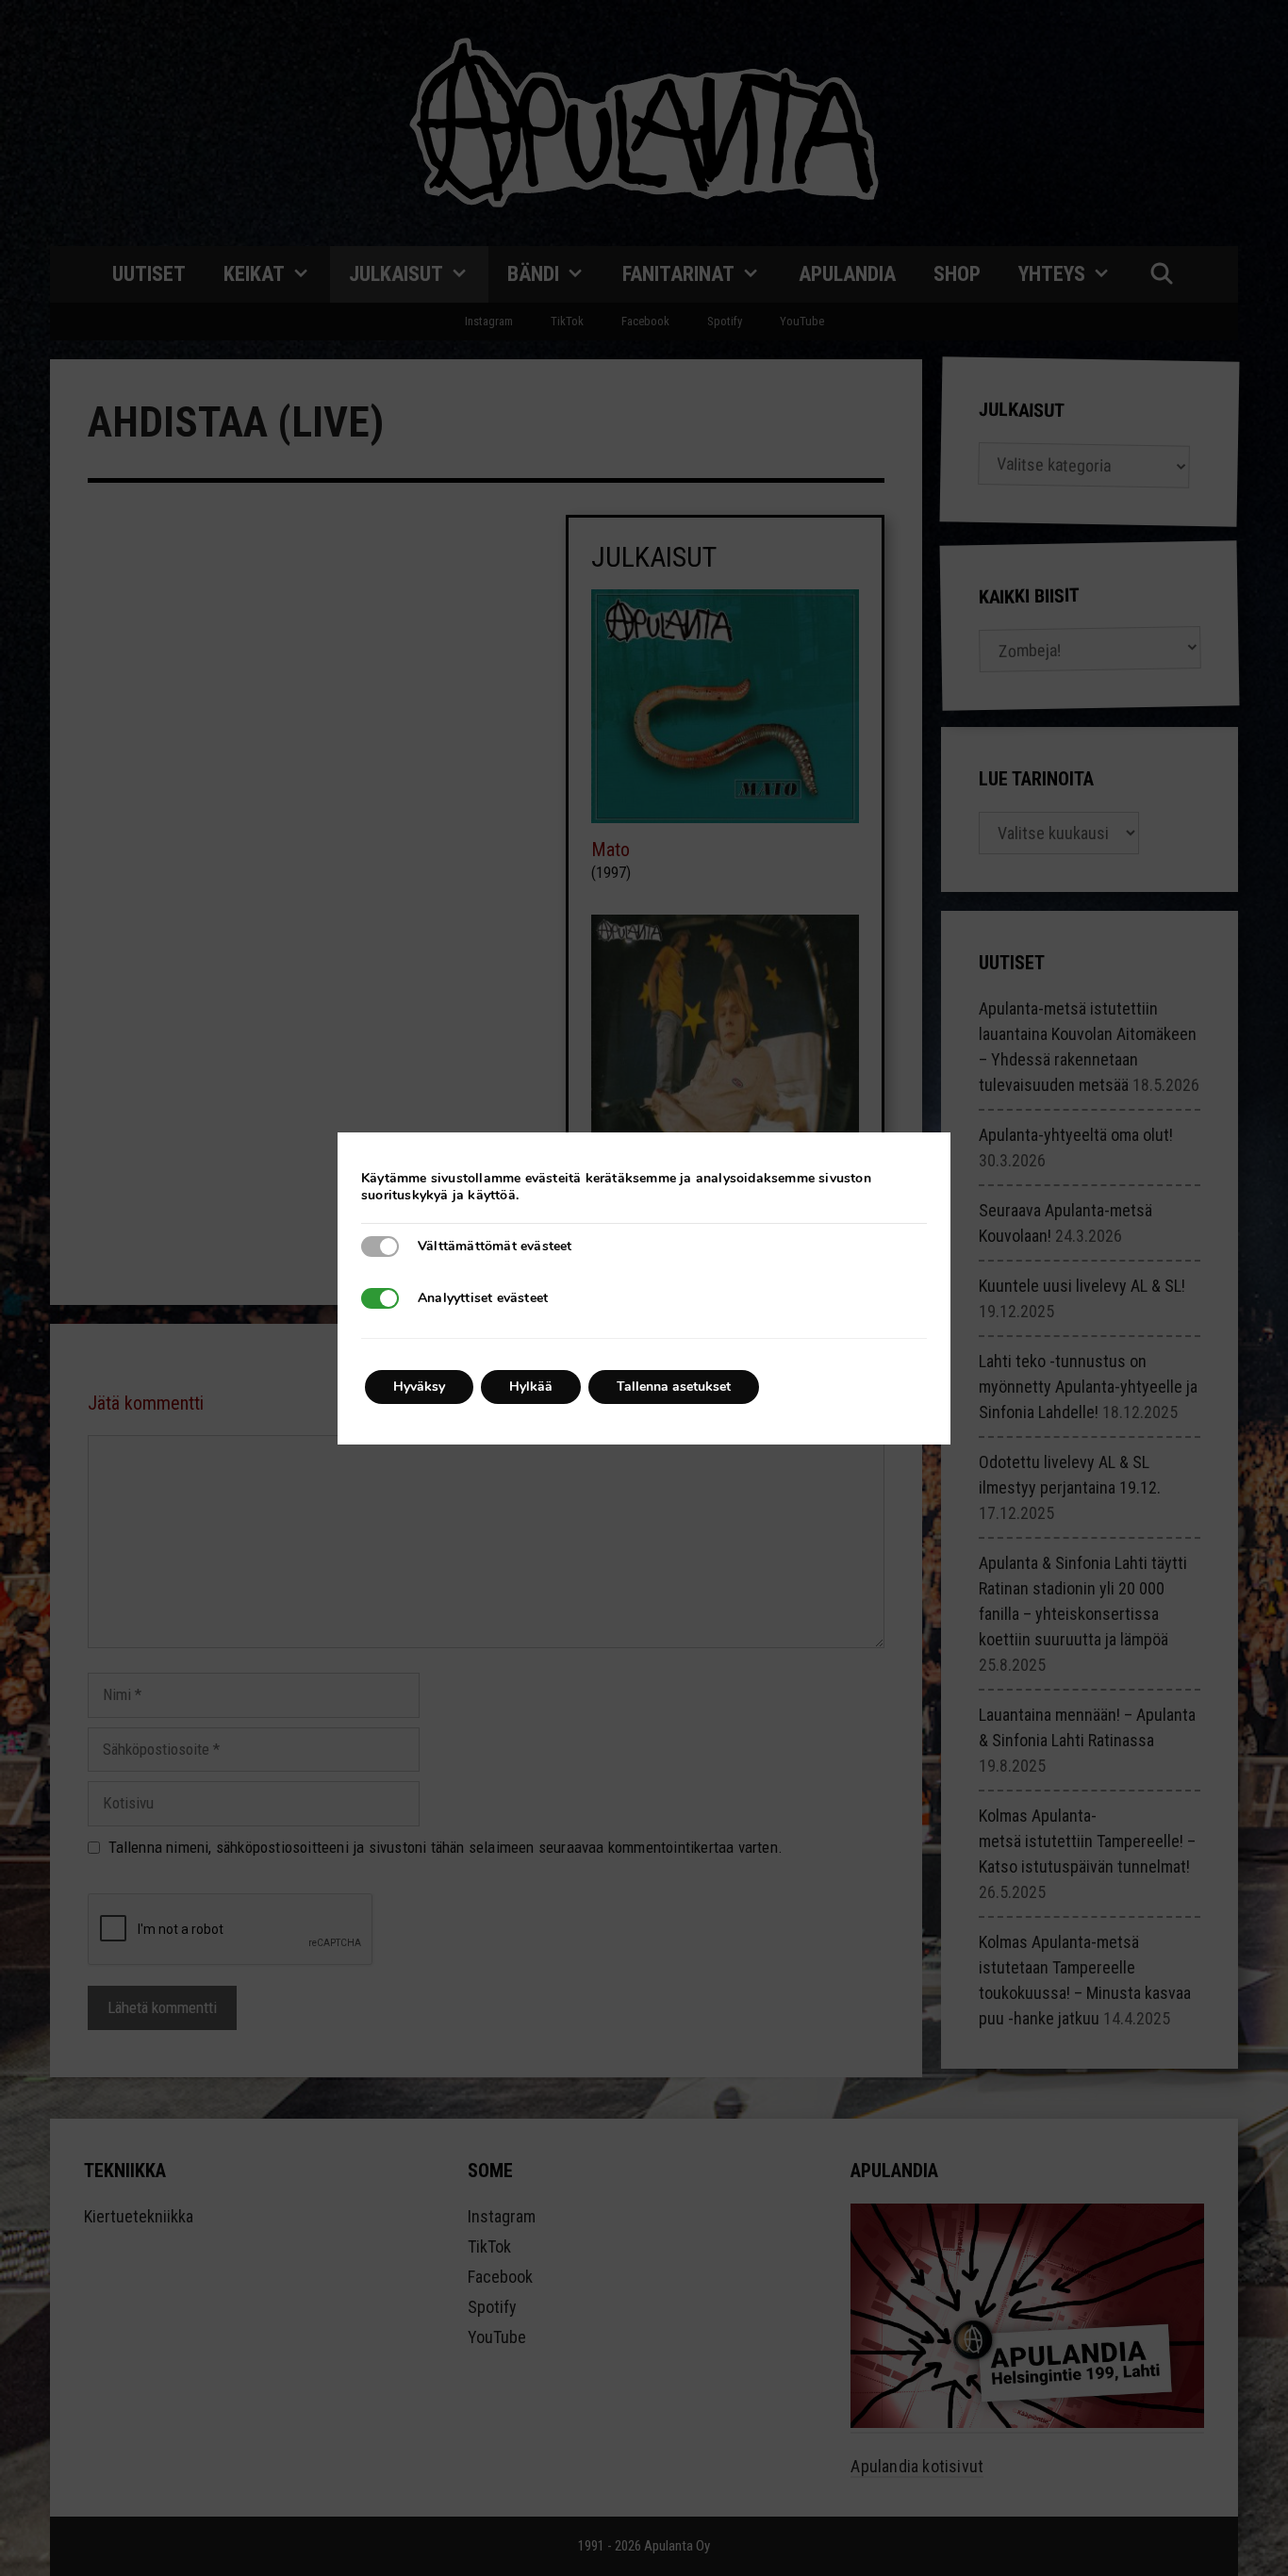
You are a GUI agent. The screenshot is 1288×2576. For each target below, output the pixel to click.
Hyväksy (419, 1387)
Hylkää (531, 1387)
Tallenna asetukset (674, 1387)
